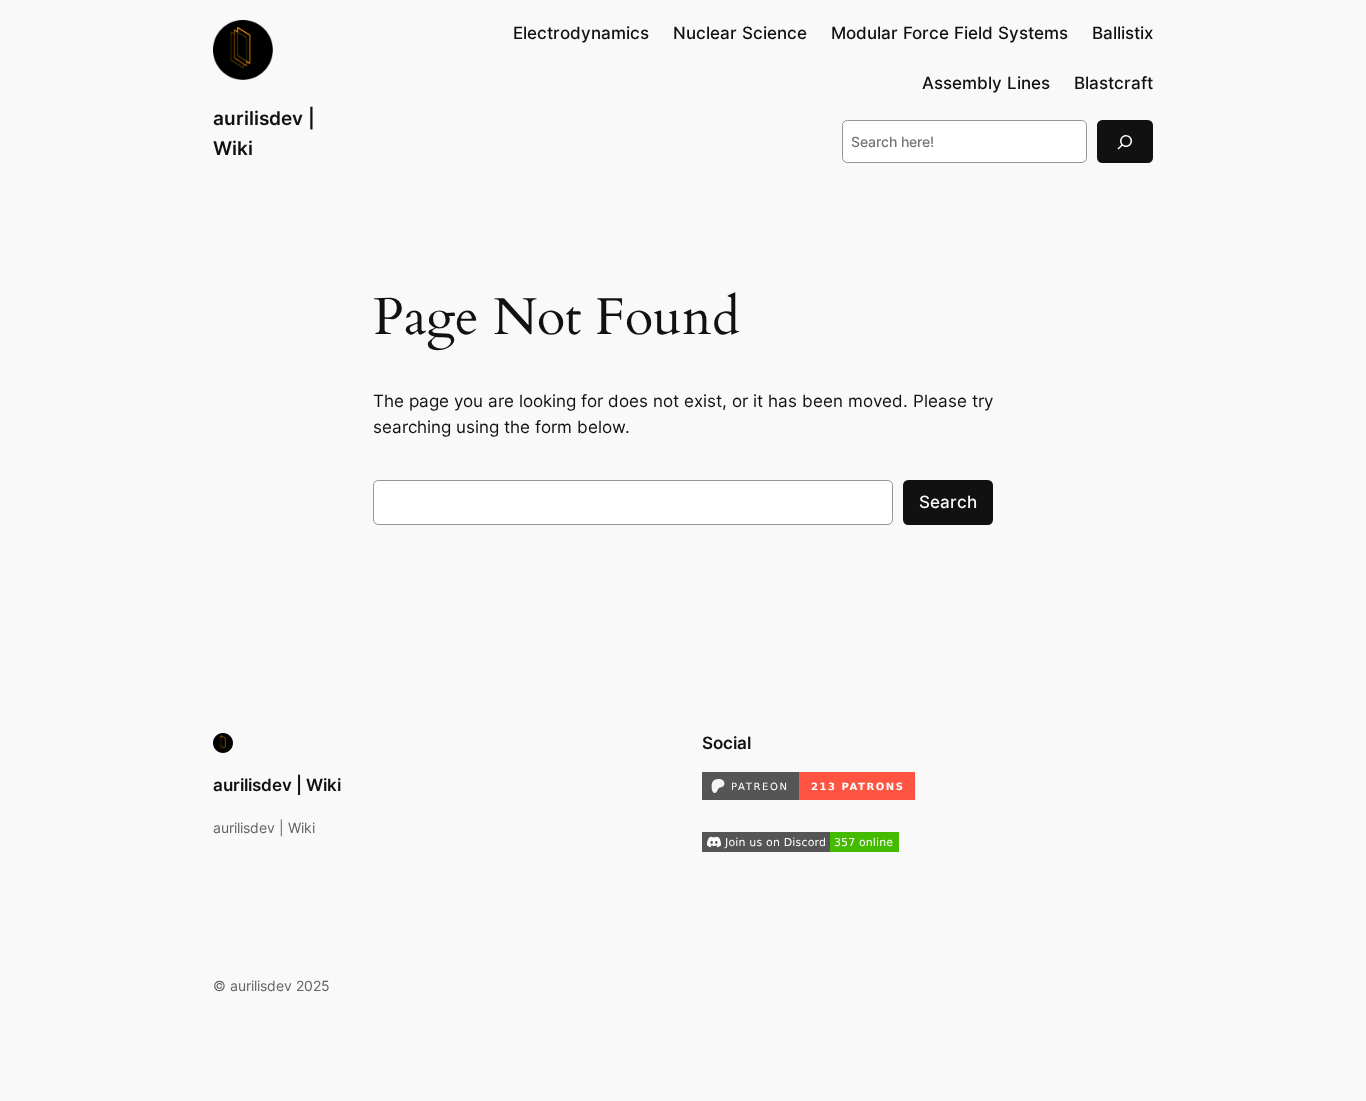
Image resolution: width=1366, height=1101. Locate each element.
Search (948, 502)
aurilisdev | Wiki (277, 785)
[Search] (1125, 141)
